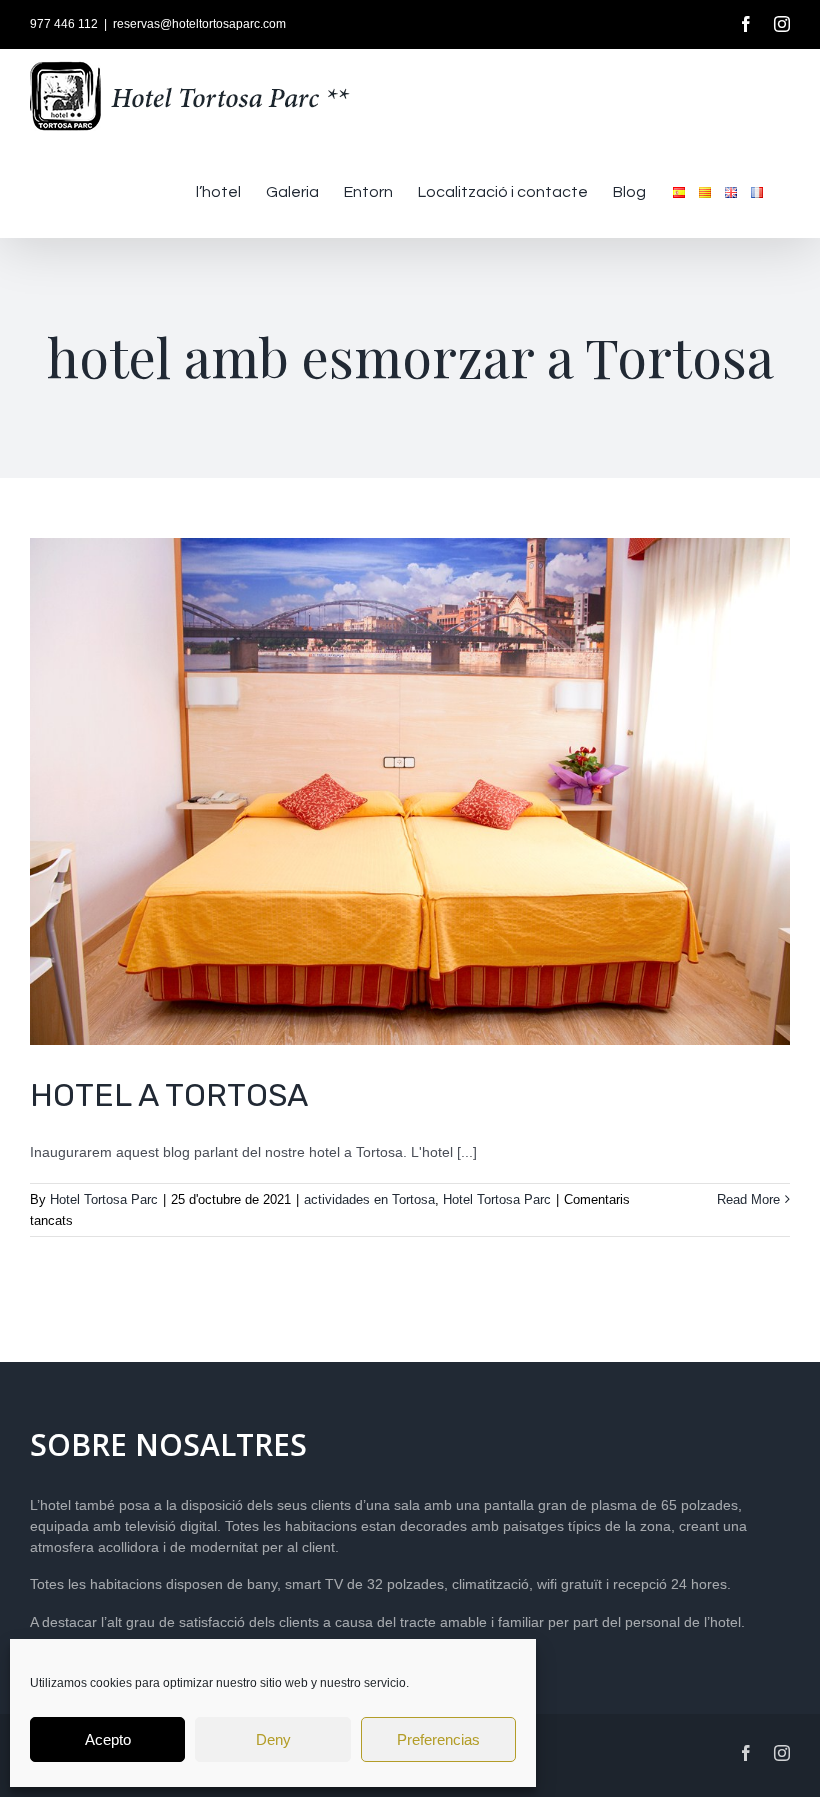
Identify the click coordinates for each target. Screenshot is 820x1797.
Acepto (108, 1739)
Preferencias (438, 1739)
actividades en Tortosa (369, 1199)
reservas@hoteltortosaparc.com (199, 24)
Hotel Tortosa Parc (104, 1199)
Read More (748, 1199)
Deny (273, 1739)
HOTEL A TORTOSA (169, 1095)
